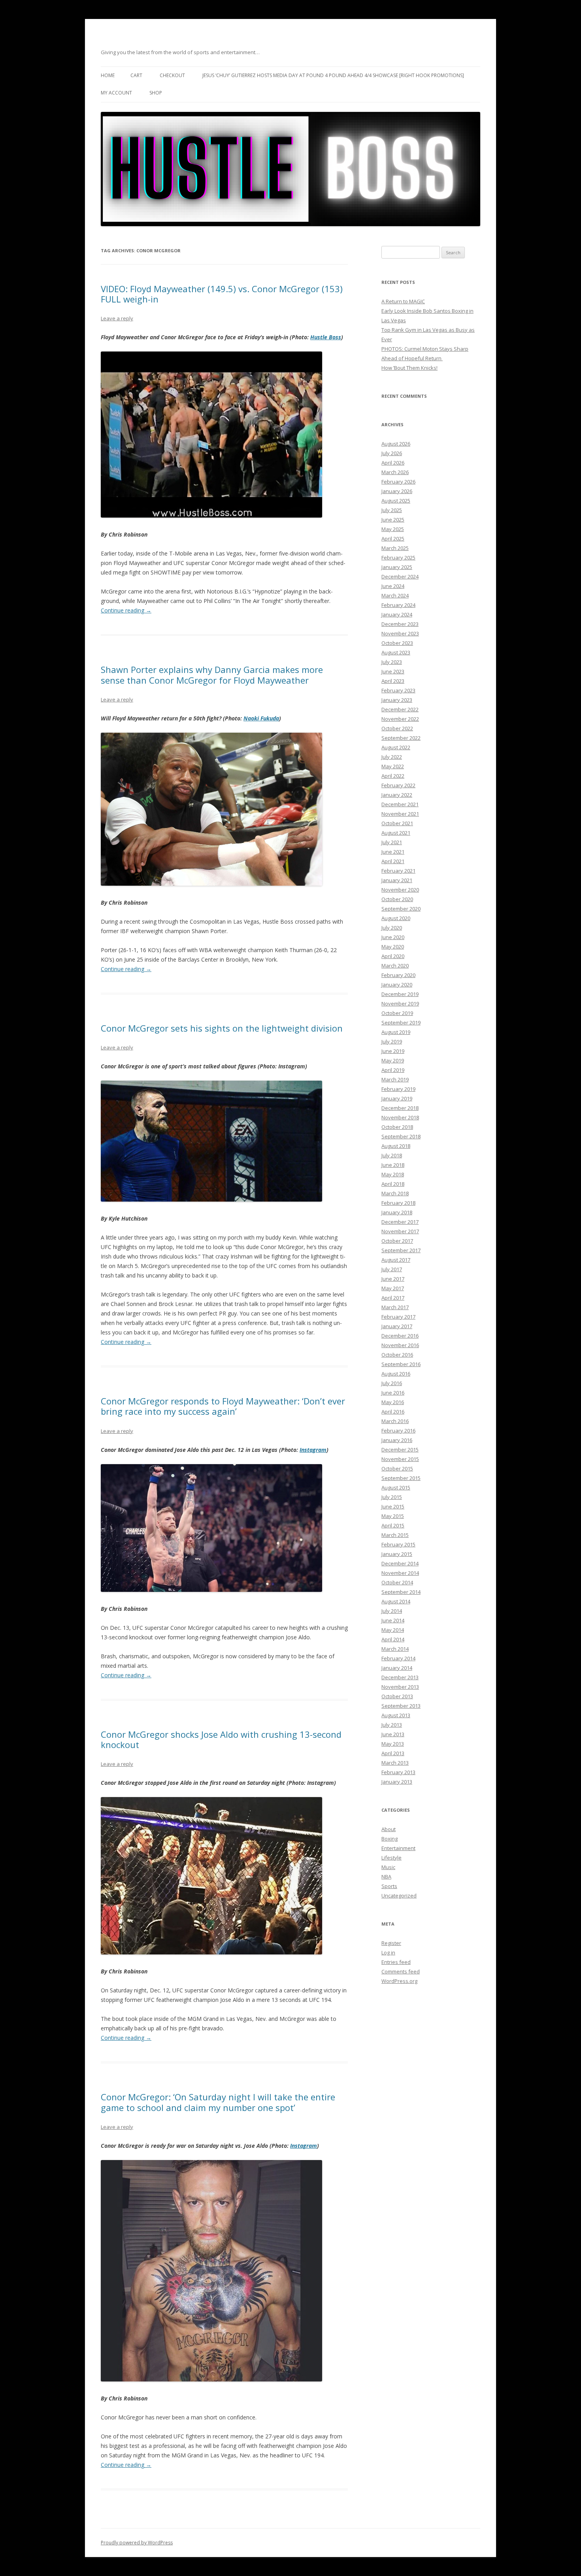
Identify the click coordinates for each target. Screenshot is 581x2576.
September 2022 (401, 738)
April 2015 (393, 1525)
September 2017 (401, 1250)
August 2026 (396, 444)
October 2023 (397, 643)
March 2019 (395, 1079)
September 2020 (401, 909)
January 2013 (397, 1782)
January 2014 (397, 1668)
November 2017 (400, 1231)
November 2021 (400, 814)
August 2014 (396, 1601)
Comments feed (401, 1971)
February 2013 (398, 1772)
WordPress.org (399, 1981)
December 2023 (400, 624)
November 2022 (400, 719)
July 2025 (392, 510)
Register (391, 1943)
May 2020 (393, 947)
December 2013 (400, 1677)
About (389, 1829)
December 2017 (400, 1222)
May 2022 (393, 766)
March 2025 (395, 548)
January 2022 (397, 795)
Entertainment (398, 1848)
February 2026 (398, 482)
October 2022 (397, 728)
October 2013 (397, 1696)
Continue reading (126, 610)
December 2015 (400, 1450)
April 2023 (393, 681)
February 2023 (398, 690)
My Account (116, 93)
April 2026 (393, 463)
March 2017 (395, 1307)
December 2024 (400, 576)
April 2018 (393, 1184)
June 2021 (393, 852)
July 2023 (392, 662)
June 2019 (393, 1051)
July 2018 (392, 1155)
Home (108, 75)
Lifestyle (391, 1858)
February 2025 (398, 558)
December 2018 (400, 1108)
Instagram (313, 1450)
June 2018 (393, 1165)
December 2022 (400, 709)
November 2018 (400, 1117)
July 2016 (392, 1383)
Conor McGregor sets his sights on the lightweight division (222, 1028)
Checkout (172, 75)
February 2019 (398, 1089)
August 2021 (396, 833)
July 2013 (392, 1725)
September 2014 (401, 1592)
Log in (388, 1952)
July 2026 (392, 453)
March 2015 (395, 1535)
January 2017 (397, 1326)
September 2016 (401, 1364)
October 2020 (397, 899)
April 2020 (393, 956)
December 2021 (400, 804)
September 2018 (401, 1136)
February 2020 (398, 975)
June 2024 (393, 586)
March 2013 (395, 1763)
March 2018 (395, 1193)
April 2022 (393, 776)
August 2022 (396, 747)
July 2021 (392, 842)
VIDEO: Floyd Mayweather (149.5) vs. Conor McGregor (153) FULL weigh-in (222, 294)
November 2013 (400, 1687)
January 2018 (397, 1212)
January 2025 (397, 567)
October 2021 (397, 823)
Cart (136, 75)
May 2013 (393, 1744)
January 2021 (397, 880)
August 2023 (396, 652)
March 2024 (395, 595)
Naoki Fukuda (261, 718)
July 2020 (392, 928)
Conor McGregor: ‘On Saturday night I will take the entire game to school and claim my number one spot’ (218, 2102)
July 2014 (392, 1611)
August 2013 (396, 1715)
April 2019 (393, 1070)
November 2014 (400, 1573)
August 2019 (396, 1032)
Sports (389, 1886)
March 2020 (395, 966)
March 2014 (395, 1649)
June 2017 (393, 1279)
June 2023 (393, 671)
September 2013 (401, 1706)
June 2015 (393, 1506)
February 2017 (398, 1317)
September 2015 (401, 1478)
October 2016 (397, 1355)
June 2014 (393, 1620)
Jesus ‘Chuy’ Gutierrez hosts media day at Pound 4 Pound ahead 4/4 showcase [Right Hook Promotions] (333, 75)
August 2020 (396, 918)
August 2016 (396, 1374)
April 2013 (393, 1753)
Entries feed (396, 1962)
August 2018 (396, 1146)
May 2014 (393, 1630)
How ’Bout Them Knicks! (409, 368)
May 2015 (393, 1516)
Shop (156, 93)
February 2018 (398, 1203)
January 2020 (397, 985)
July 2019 (392, 1041)
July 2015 (392, 1497)
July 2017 (392, 1269)
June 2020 (393, 937)
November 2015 (400, 1459)
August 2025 (396, 501)
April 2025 (393, 539)
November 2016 (400, 1345)
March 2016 (395, 1421)
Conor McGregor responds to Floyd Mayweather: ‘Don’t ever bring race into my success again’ (223, 1406)
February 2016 (398, 1431)
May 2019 (393, 1060)
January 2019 (397, 1098)
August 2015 (396, 1487)
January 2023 (397, 700)
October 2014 (397, 1582)
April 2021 (393, 861)
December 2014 (400, 1563)
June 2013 (393, 1734)
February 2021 (398, 871)
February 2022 (398, 785)
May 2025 (393, 529)
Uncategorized (399, 1896)
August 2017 (396, 1260)
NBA (386, 1877)
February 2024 (398, 605)
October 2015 (397, 1468)
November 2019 (400, 1004)
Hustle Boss (326, 337)
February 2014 (398, 1658)
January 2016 (397, 1440)
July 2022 (392, 757)
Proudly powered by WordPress (137, 2543)
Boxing (390, 1839)
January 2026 (397, 491)
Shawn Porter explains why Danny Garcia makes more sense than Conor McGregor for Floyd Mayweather (212, 675)
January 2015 (397, 1554)
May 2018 (393, 1174)
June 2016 (393, 1393)
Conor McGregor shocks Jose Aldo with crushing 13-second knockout (221, 1739)
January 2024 (397, 614)
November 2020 (400, 890)
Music (388, 1867)
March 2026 (395, 472)
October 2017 (397, 1241)
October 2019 (397, 1013)
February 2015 (398, 1544)
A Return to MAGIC (403, 301)
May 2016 (393, 1402)
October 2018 (397, 1127)
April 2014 (393, 1639)
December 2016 (400, 1336)
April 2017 (393, 1298)
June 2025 (393, 520)
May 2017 (393, 1288)
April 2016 (393, 1412)
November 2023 (400, 633)
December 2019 (400, 994)
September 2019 (401, 1022)
